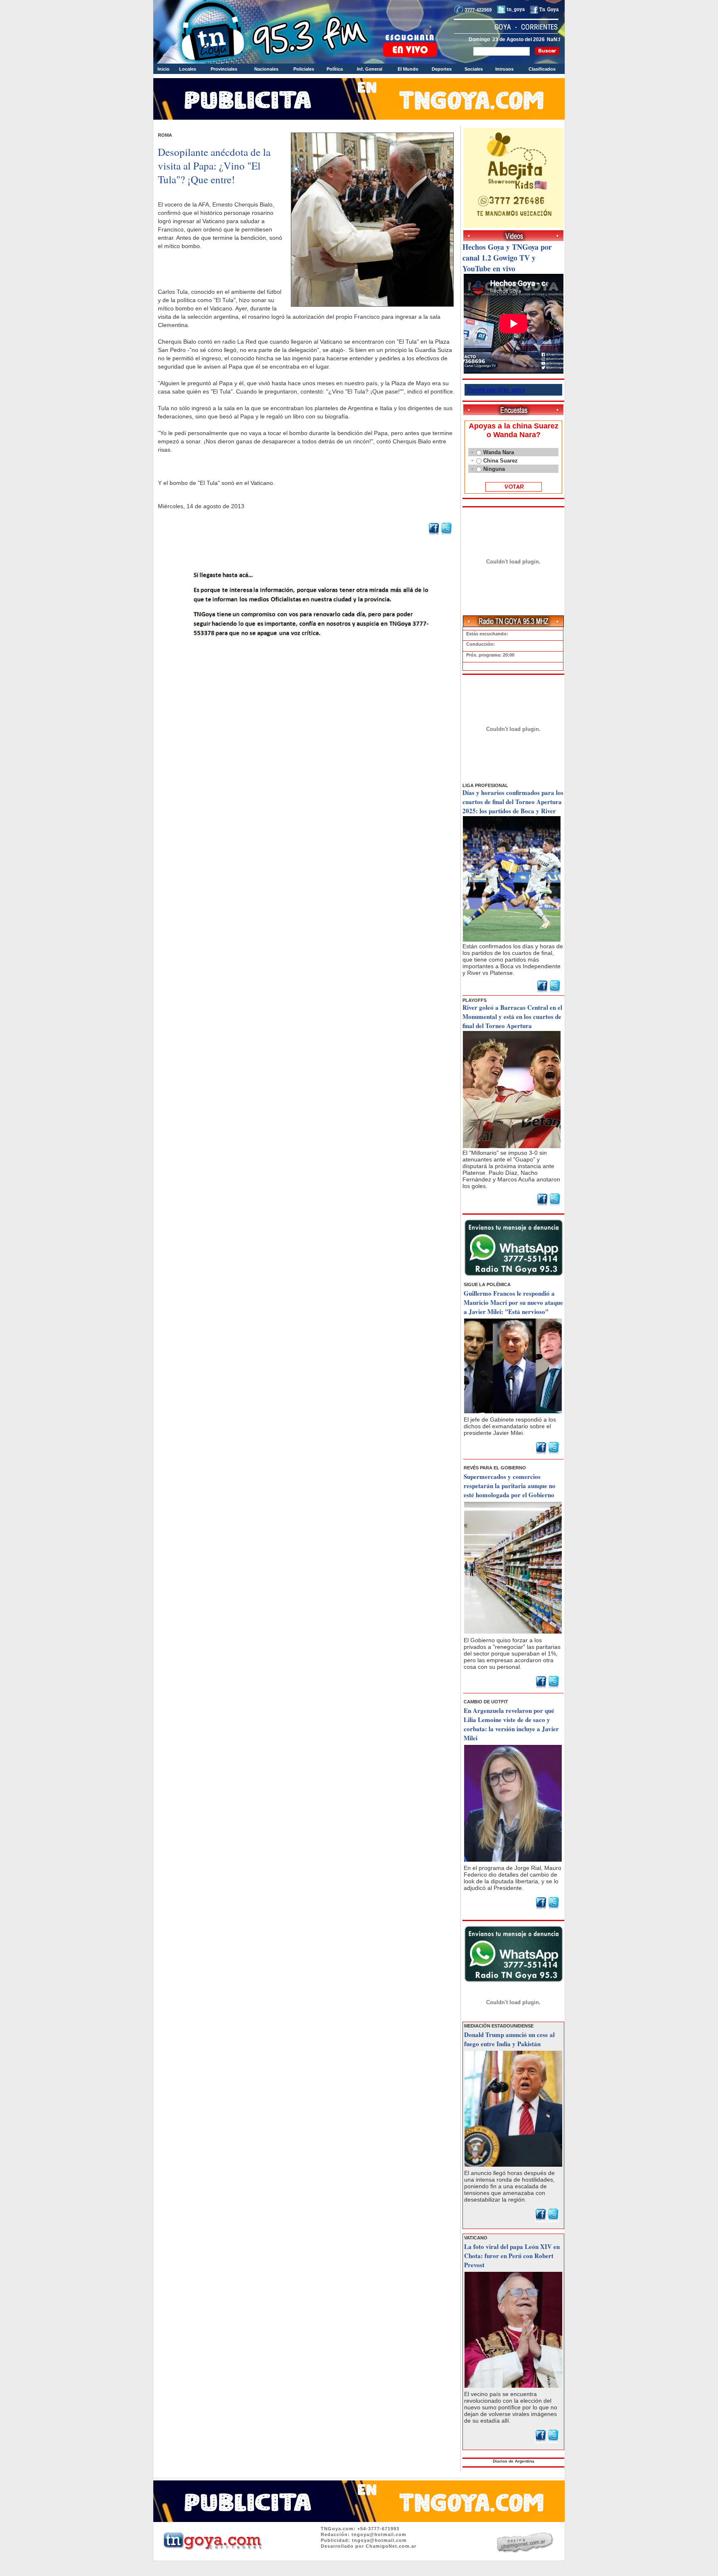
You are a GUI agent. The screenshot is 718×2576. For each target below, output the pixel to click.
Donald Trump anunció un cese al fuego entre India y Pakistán (509, 2039)
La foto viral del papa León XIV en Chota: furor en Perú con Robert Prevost (512, 2256)
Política (335, 69)
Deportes (442, 69)
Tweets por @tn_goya (496, 390)
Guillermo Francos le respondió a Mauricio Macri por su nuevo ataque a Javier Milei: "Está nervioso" (513, 1302)
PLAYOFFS (475, 1000)
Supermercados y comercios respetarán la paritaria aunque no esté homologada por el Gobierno (510, 1486)
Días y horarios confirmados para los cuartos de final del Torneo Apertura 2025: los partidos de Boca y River (513, 802)
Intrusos (504, 69)
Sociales (474, 69)
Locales (188, 69)
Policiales (304, 69)
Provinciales (224, 69)
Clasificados (542, 69)
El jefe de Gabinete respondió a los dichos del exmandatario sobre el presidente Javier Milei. (510, 1426)
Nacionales (266, 69)
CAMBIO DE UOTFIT (486, 1702)
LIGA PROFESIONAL (485, 785)
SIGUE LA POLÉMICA (487, 1284)
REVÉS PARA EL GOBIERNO (495, 1468)
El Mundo (408, 69)
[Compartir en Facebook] (434, 534)
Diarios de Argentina (514, 2461)
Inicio (164, 69)
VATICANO (476, 2238)
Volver (307, 659)
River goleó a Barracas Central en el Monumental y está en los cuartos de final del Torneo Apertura (512, 1016)
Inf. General (370, 69)
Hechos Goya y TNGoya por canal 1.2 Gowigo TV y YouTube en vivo (507, 258)
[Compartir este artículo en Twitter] (446, 534)
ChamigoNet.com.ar (391, 2546)
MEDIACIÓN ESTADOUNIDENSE (499, 2026)
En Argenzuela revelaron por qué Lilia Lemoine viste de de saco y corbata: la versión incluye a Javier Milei (511, 1724)
